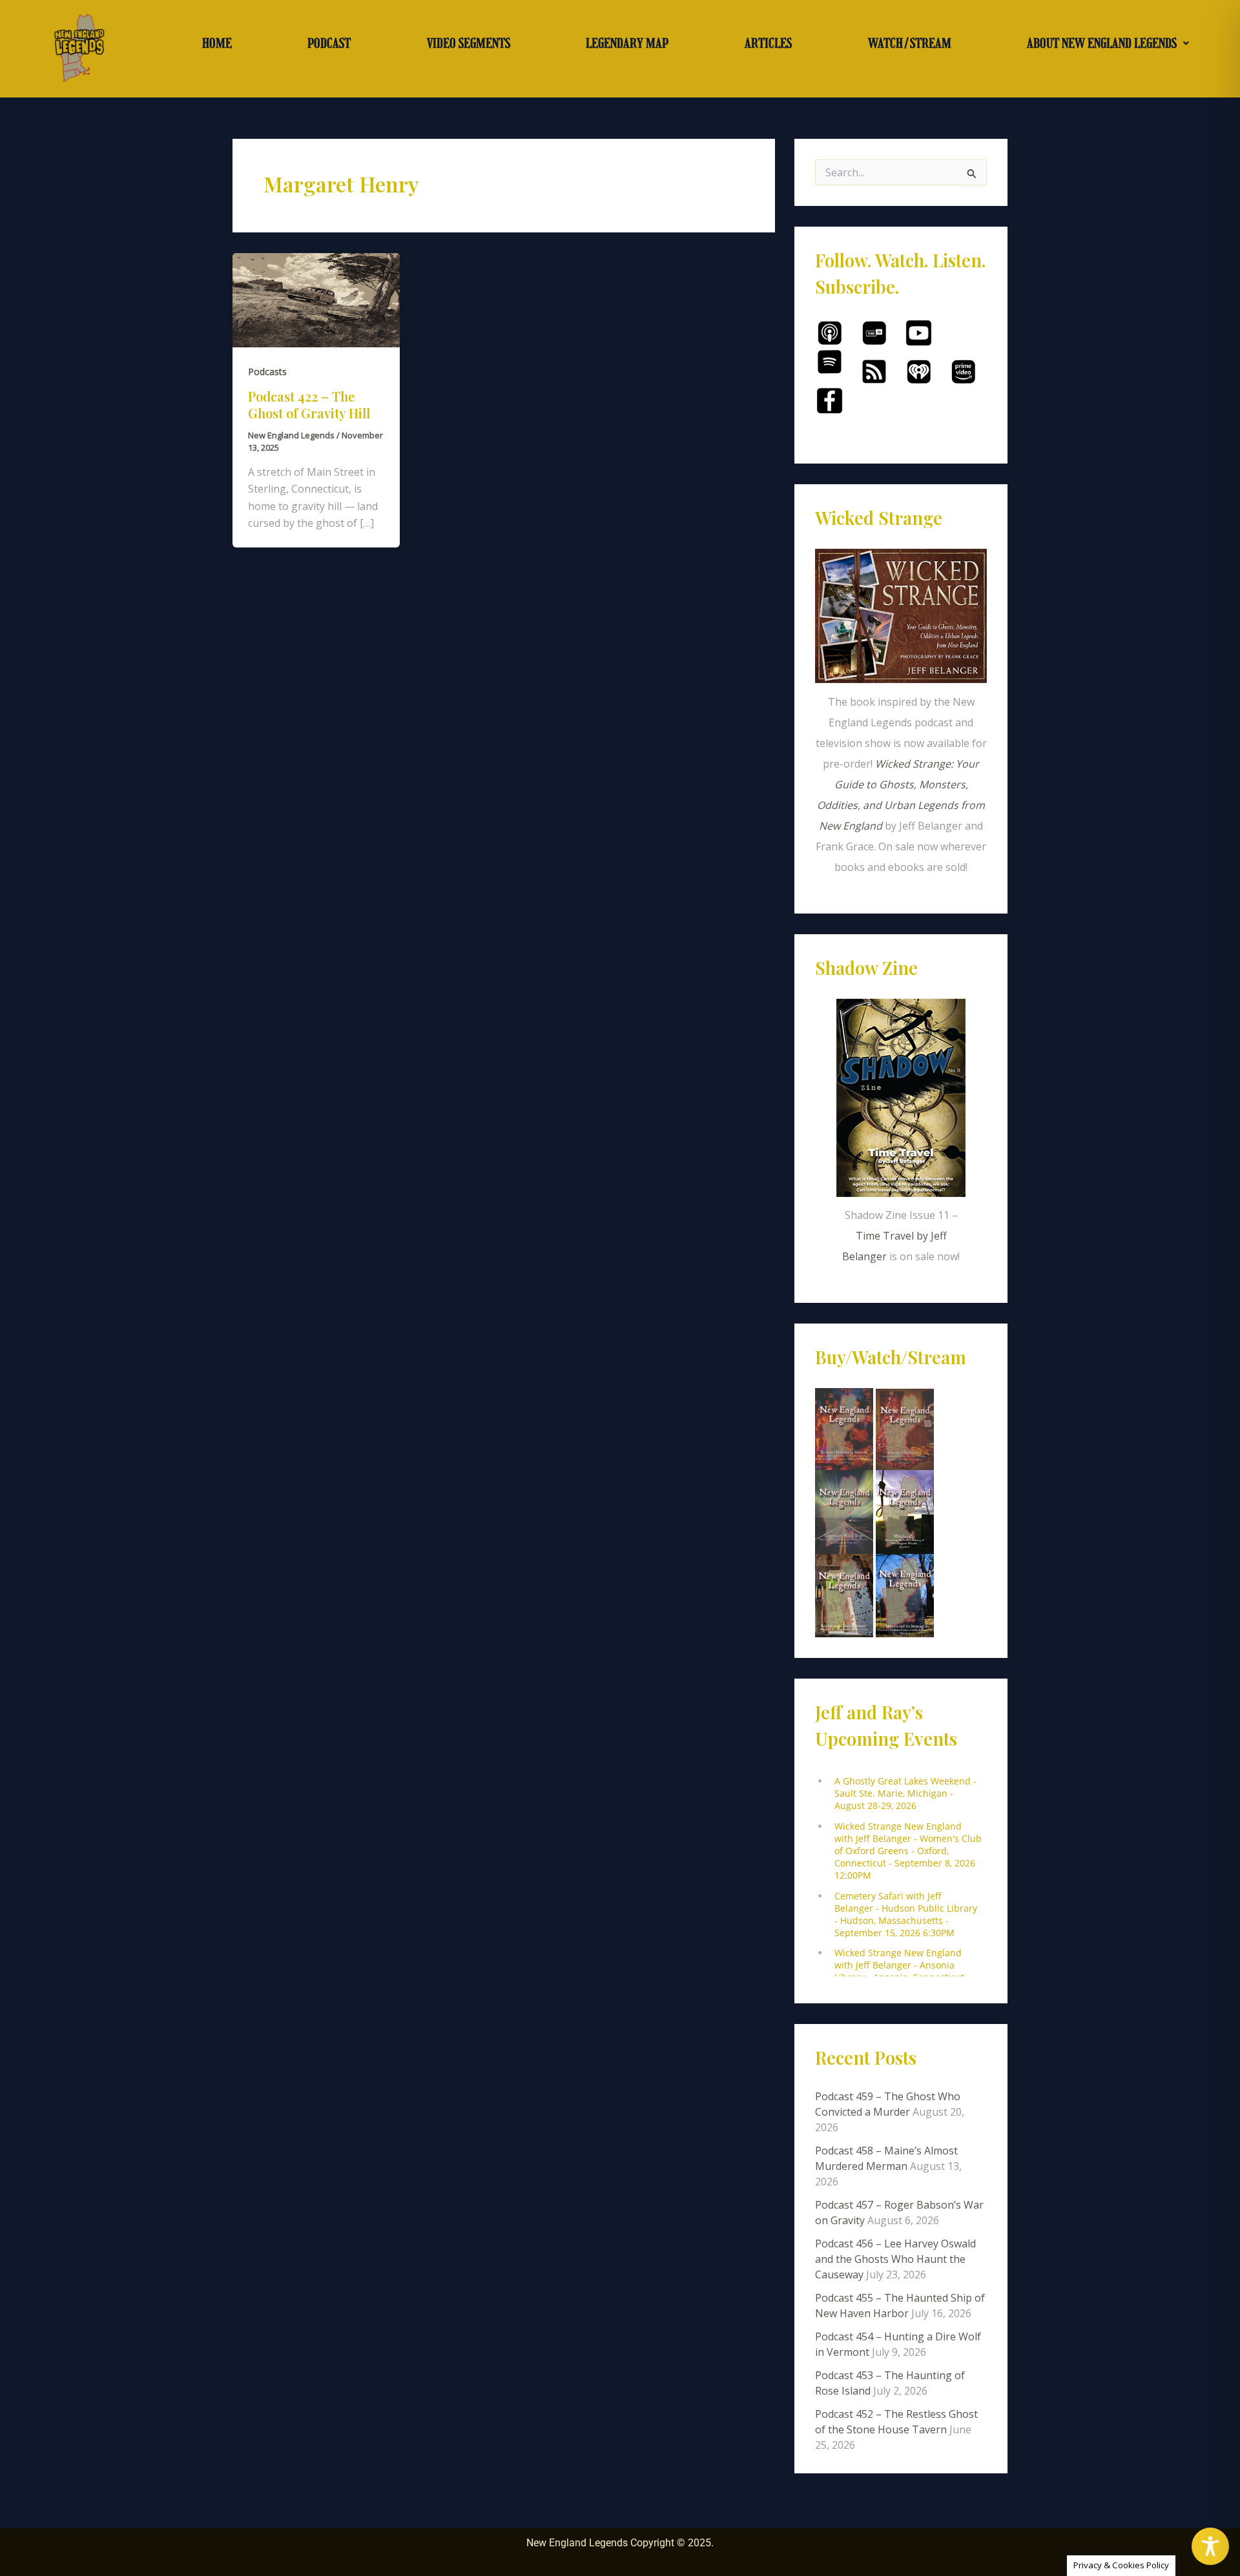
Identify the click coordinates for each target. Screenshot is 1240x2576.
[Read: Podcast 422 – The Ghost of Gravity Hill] (316, 299)
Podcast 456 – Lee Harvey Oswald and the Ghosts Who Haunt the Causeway (895, 2259)
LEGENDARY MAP (627, 43)
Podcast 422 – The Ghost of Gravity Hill (309, 404)
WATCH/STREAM (910, 43)
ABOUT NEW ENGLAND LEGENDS (1102, 43)
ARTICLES (768, 43)
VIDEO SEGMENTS (469, 43)
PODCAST (329, 43)
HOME (217, 43)
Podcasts (267, 372)
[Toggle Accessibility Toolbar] (1210, 2546)
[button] (1108, 43)
